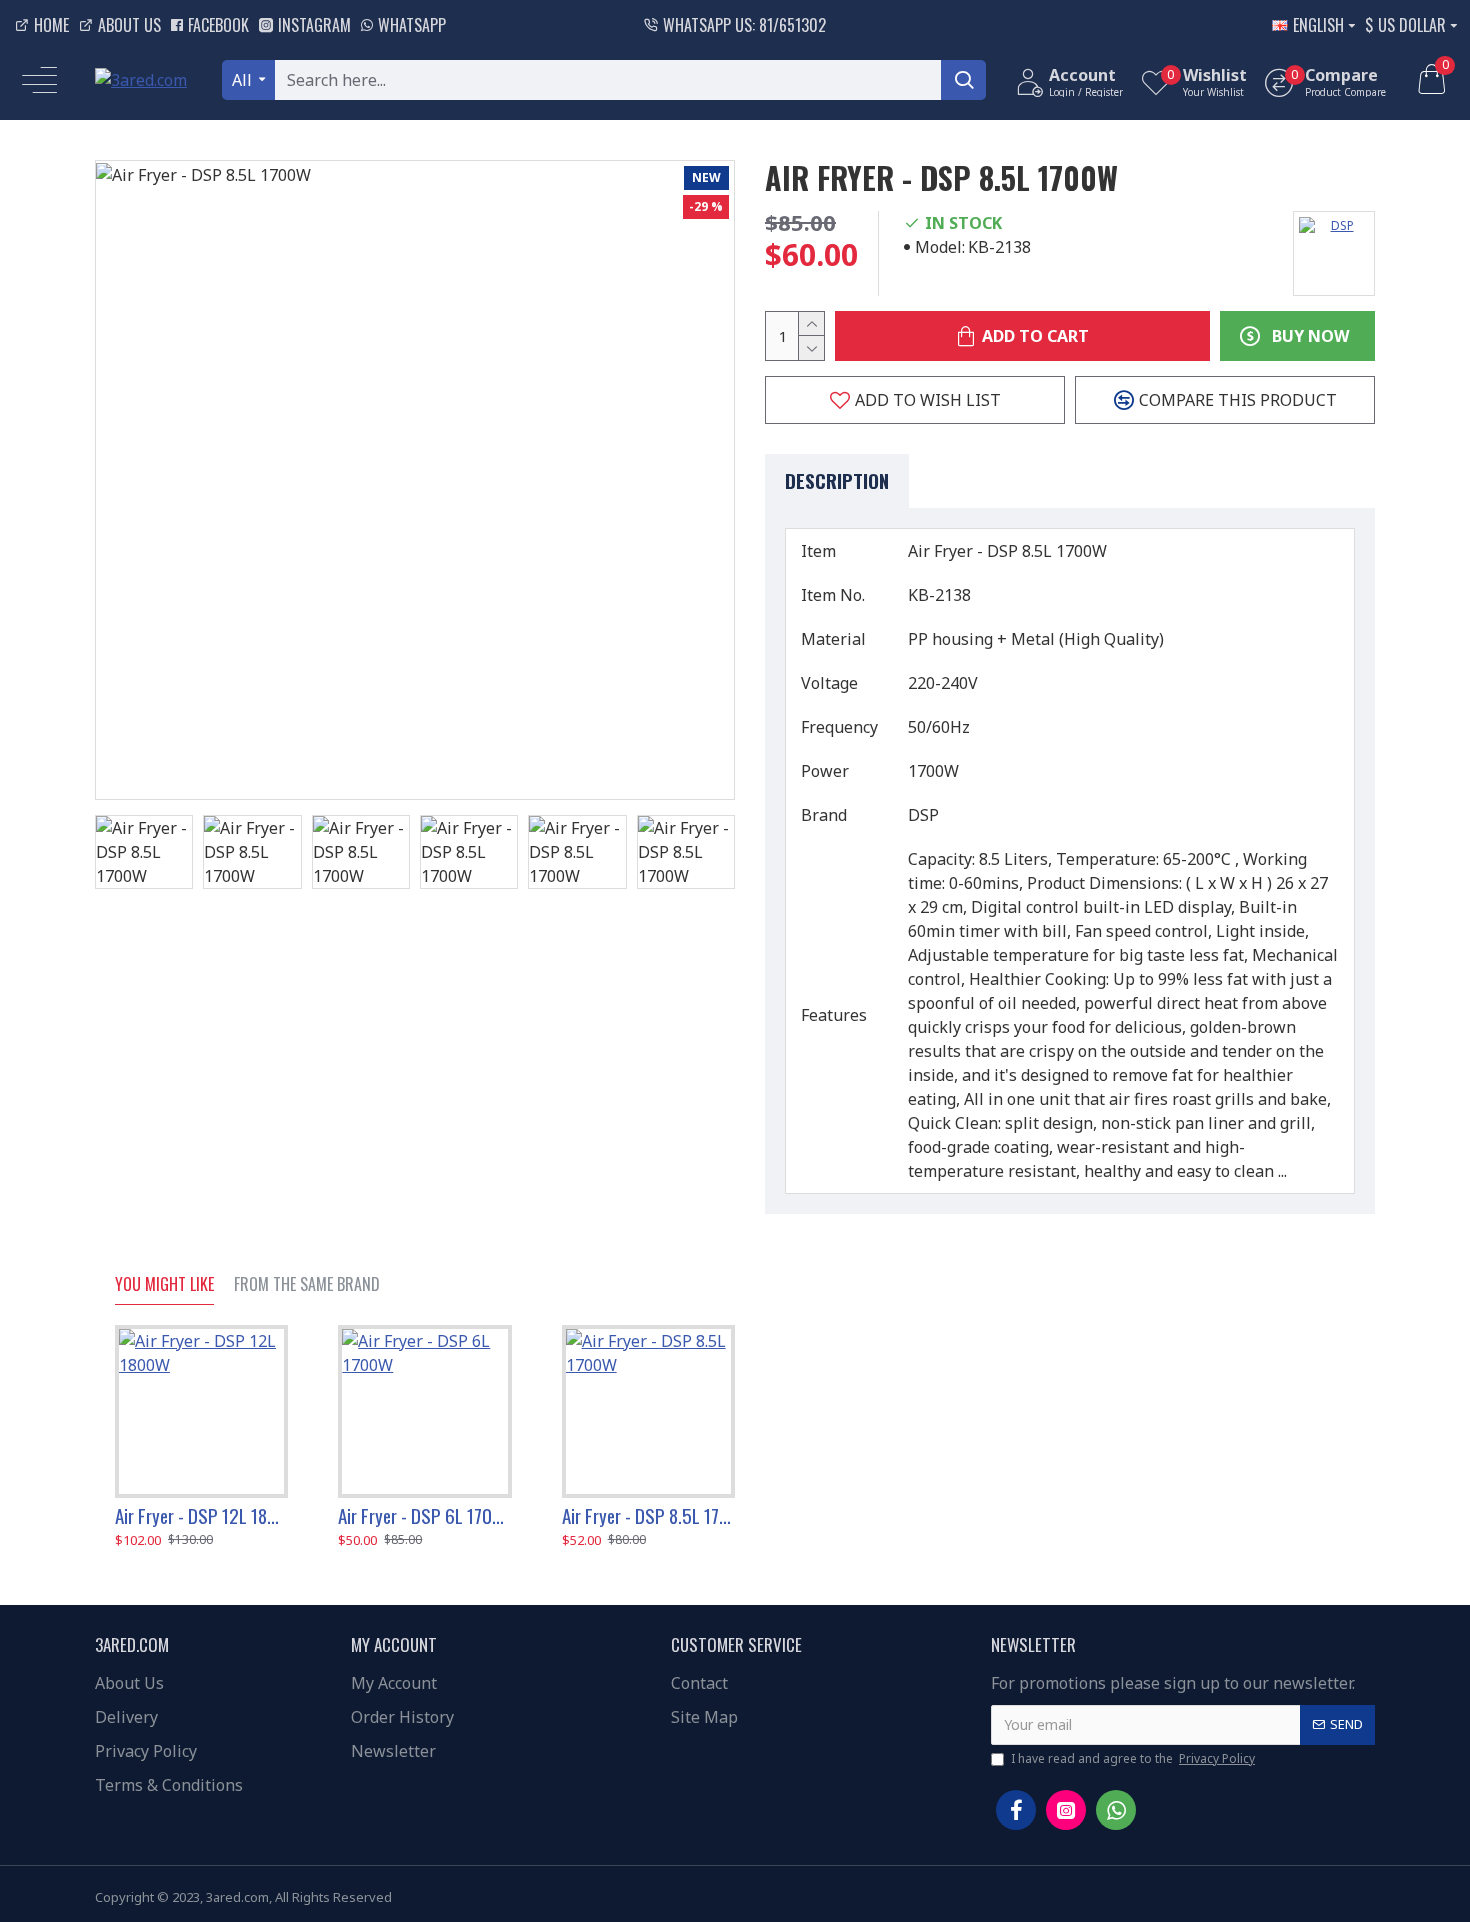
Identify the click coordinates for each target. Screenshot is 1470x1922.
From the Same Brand (307, 1285)
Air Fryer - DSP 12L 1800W (201, 1515)
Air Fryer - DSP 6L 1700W (424, 1515)
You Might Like (164, 1285)
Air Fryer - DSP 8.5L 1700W (648, 1515)
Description (837, 480)
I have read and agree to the (1133, 1758)
